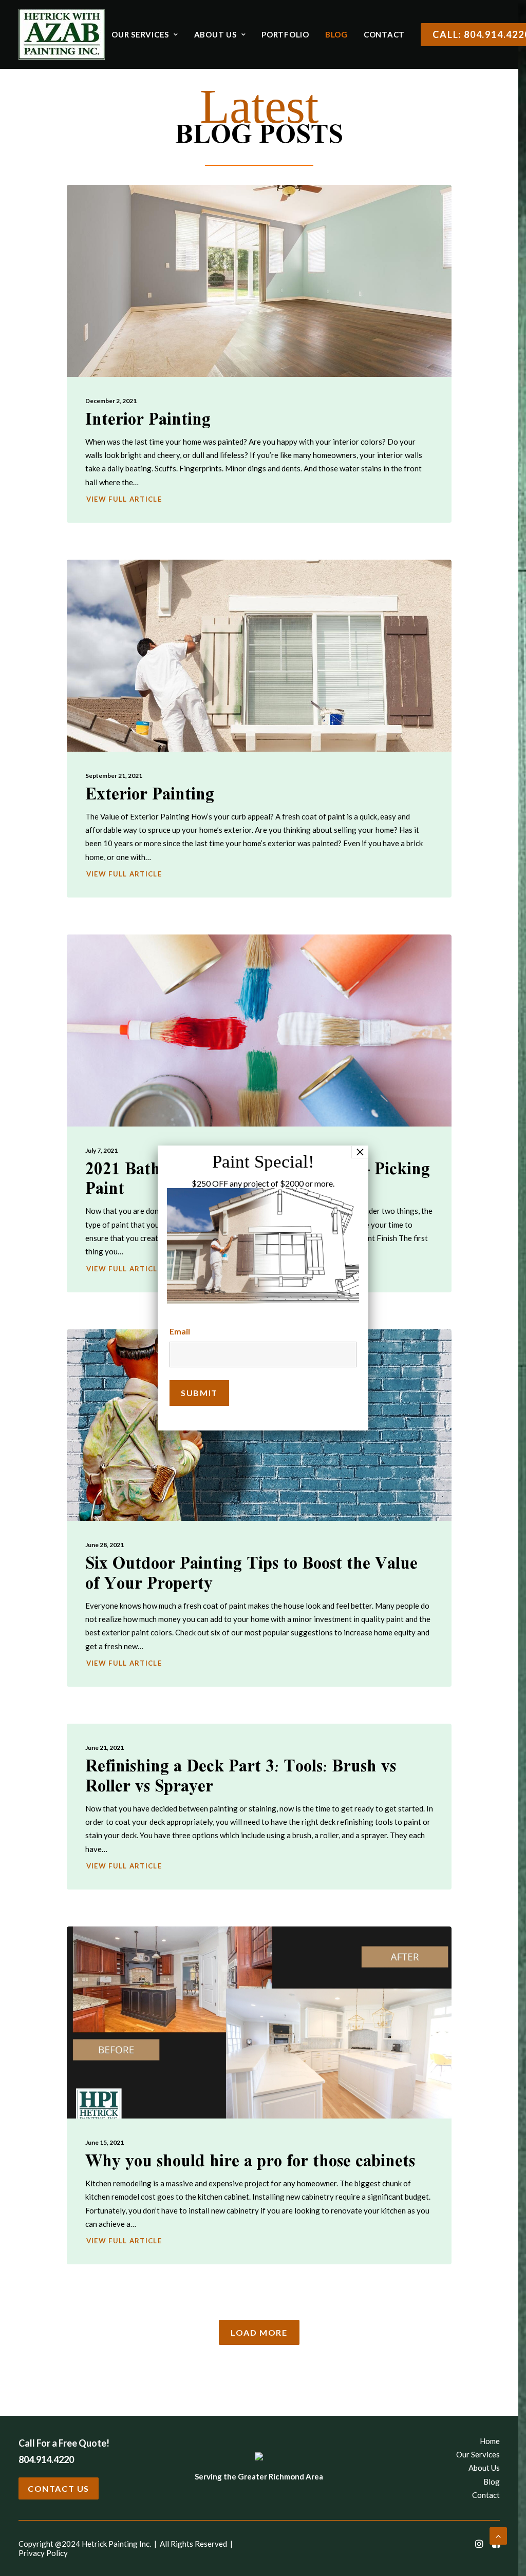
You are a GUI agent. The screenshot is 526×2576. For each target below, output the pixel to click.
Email (180, 1331)
